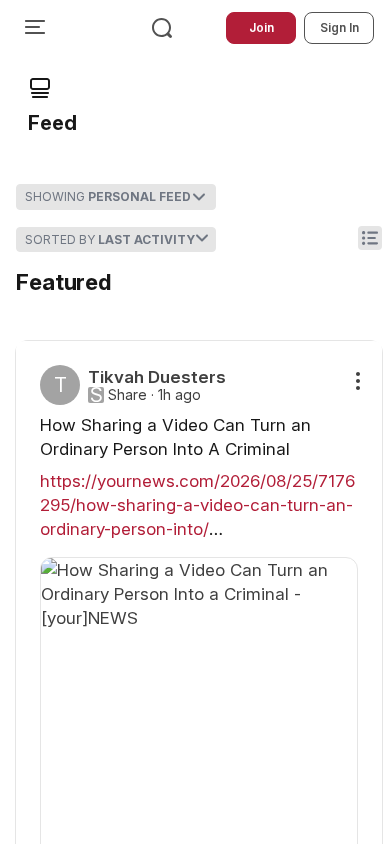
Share (127, 395)
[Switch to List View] (370, 238)
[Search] (162, 28)
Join (261, 27)
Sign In (339, 27)
